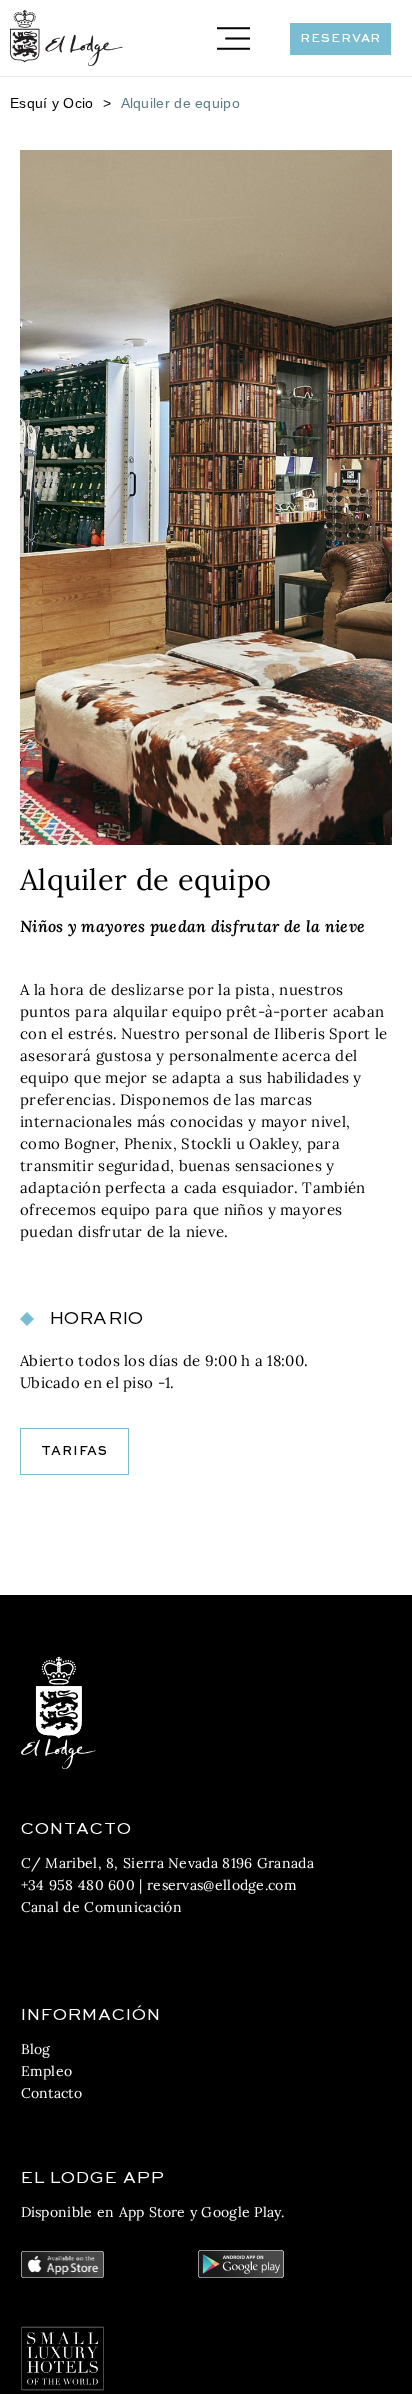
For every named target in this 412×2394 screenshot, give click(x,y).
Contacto (51, 2093)
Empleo (47, 2071)
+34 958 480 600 (78, 1885)
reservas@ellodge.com (222, 1885)
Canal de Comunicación (101, 1907)
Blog (36, 2049)
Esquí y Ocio (52, 103)
